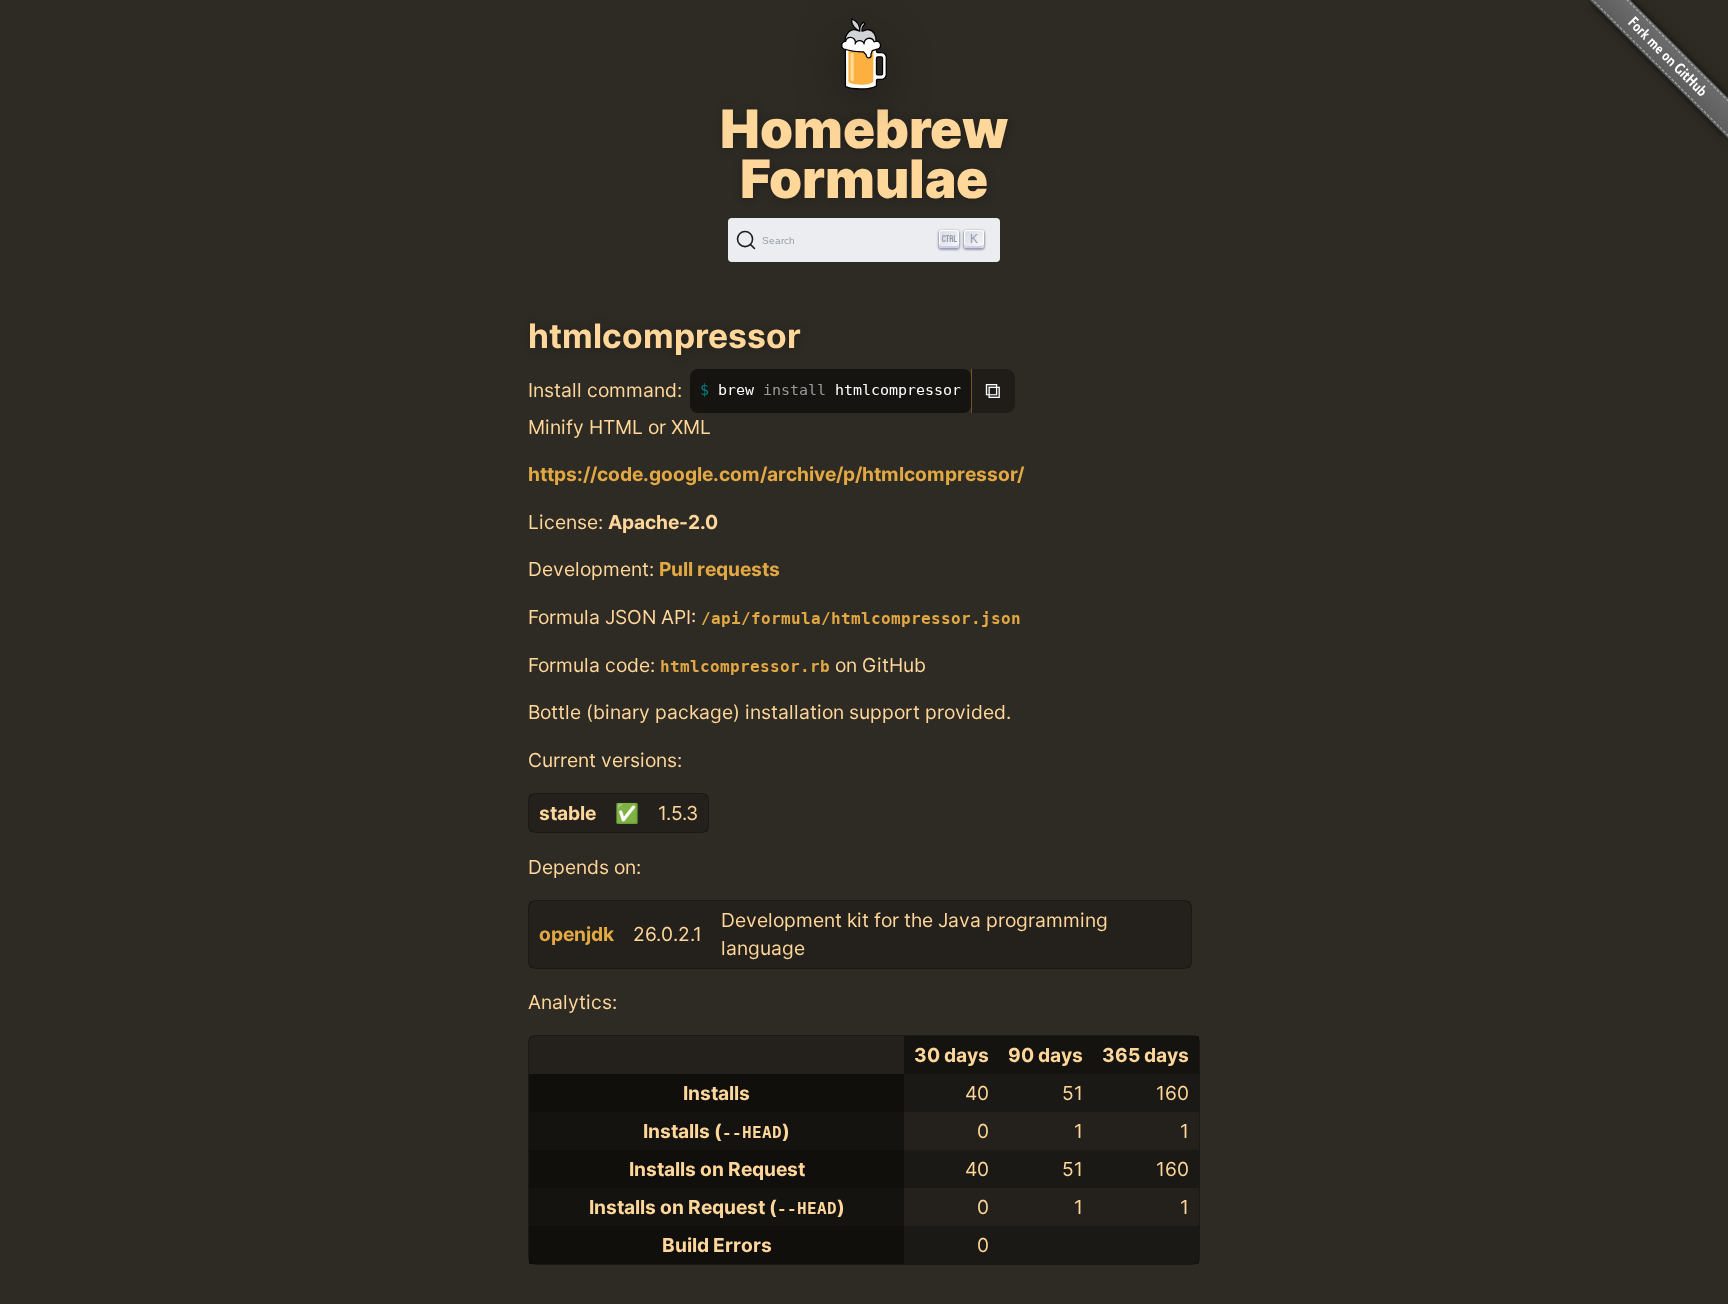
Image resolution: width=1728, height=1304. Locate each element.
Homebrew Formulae (864, 154)
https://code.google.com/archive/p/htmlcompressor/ (776, 474)
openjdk (576, 934)
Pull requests (719, 569)
